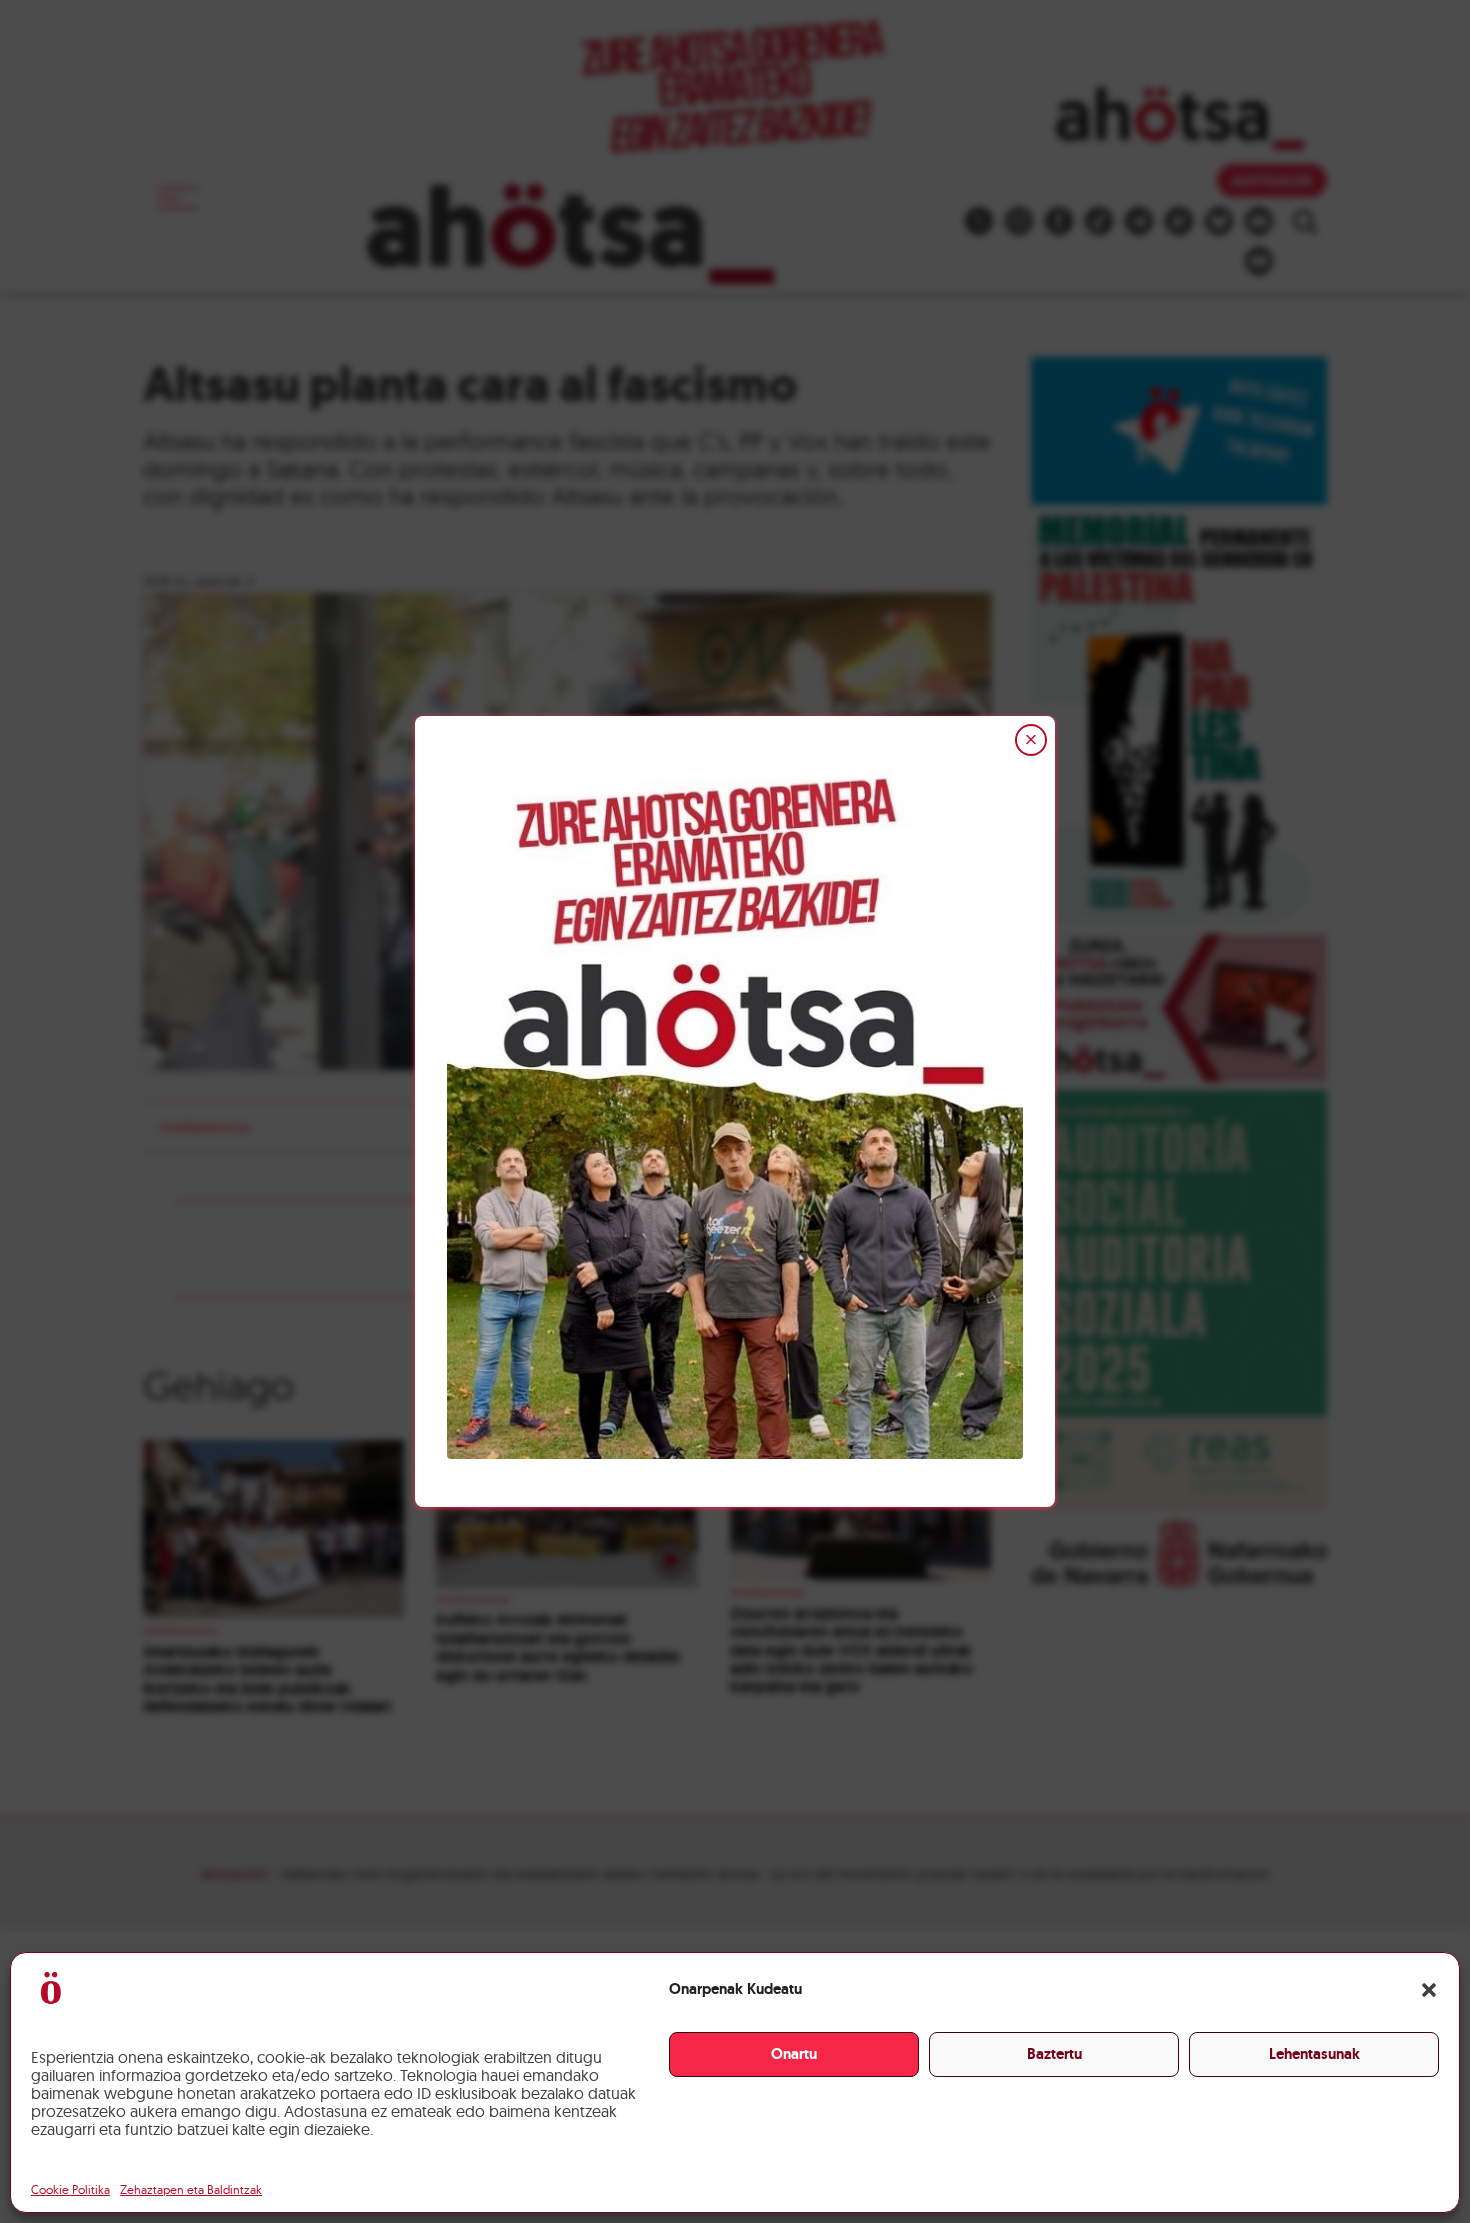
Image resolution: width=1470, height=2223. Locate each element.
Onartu (794, 2054)
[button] (1429, 1990)
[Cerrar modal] (1031, 740)
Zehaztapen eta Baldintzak (191, 2189)
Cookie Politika (70, 2189)
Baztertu (1054, 2054)
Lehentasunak (1314, 2054)
